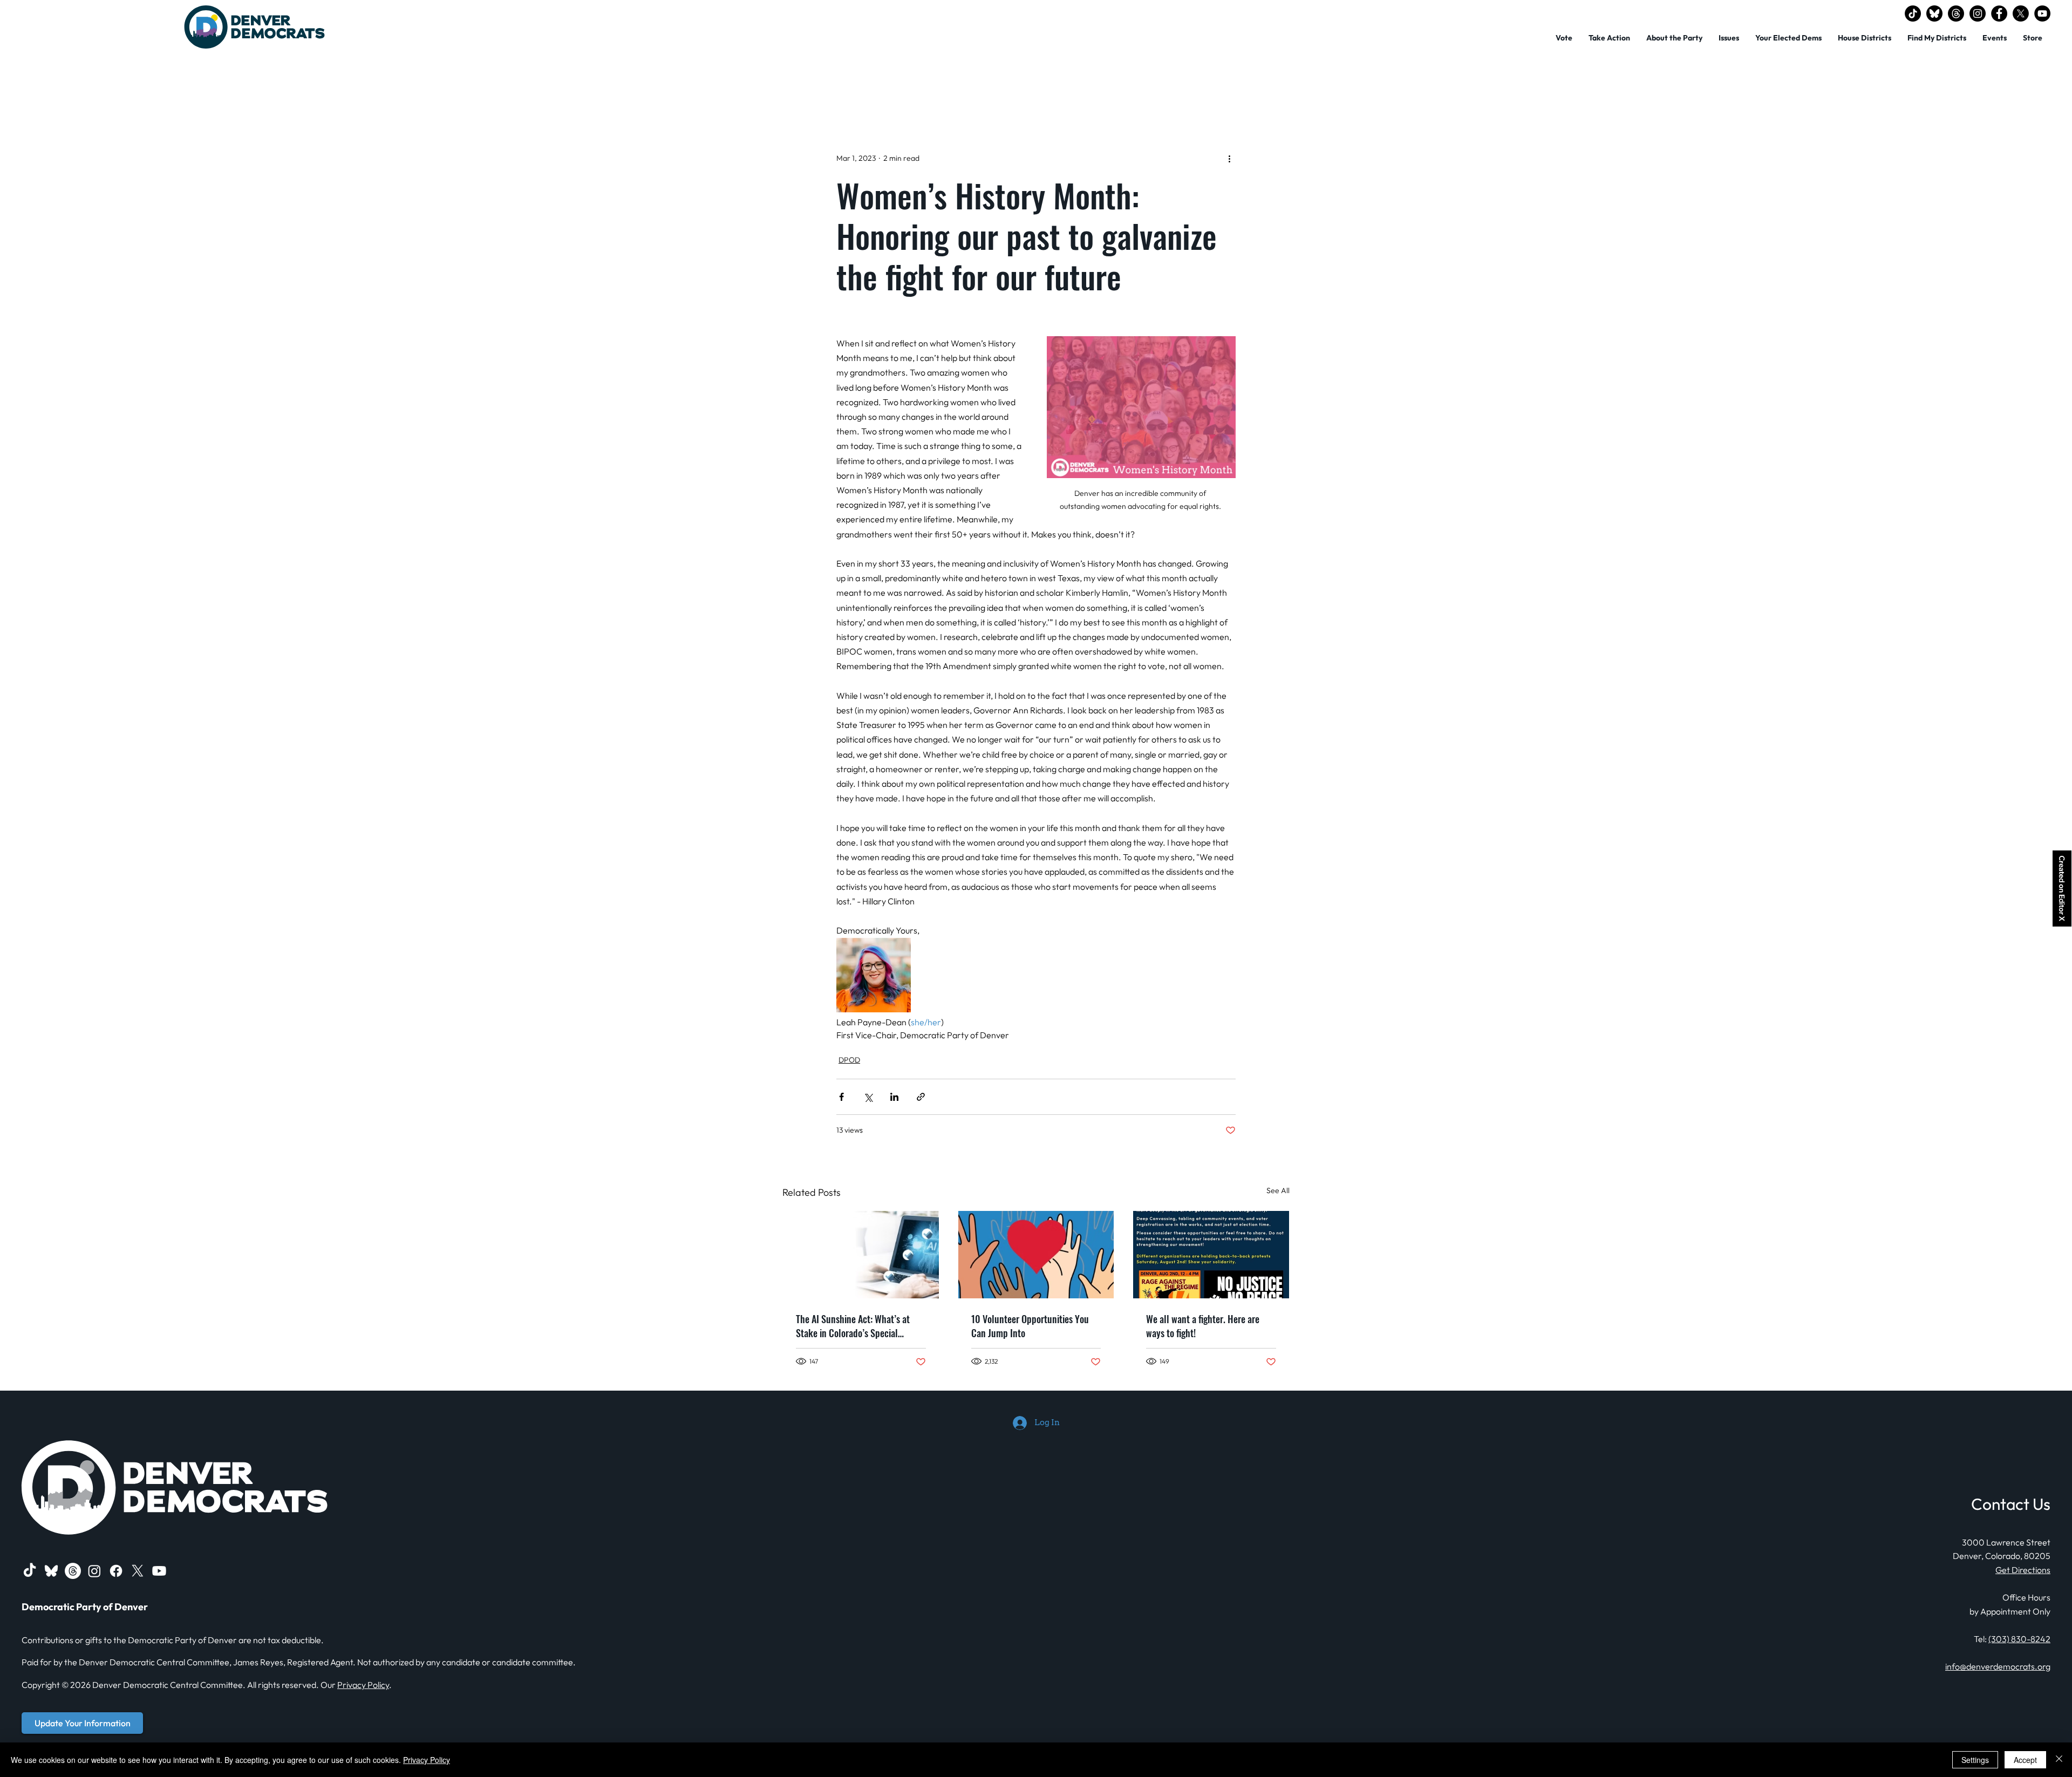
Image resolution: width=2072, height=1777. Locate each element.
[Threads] (1956, 13)
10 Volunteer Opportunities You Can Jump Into (1030, 1326)
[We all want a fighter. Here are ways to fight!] (1211, 1255)
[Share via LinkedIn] (894, 1097)
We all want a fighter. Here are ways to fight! (1203, 1326)
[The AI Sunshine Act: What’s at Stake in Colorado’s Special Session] (861, 1255)
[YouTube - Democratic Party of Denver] (2042, 13)
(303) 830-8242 (2019, 1639)
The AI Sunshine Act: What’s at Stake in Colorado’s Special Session (853, 1326)
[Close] (2059, 1760)
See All (1278, 1190)
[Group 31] (51, 1571)
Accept (2025, 1760)
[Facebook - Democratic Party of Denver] (1999, 13)
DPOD (849, 1060)
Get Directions (2023, 1570)
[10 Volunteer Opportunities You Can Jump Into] (1036, 1255)
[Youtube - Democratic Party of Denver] (159, 1571)
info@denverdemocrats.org (1998, 1666)
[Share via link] (921, 1097)
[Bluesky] (1934, 13)
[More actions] (1229, 158)
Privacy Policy (363, 1685)
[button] (1674, 38)
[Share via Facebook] (841, 1097)
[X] (2021, 13)
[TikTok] (1913, 13)
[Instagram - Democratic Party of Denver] (1978, 13)
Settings (1975, 1760)
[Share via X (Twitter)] (868, 1097)
